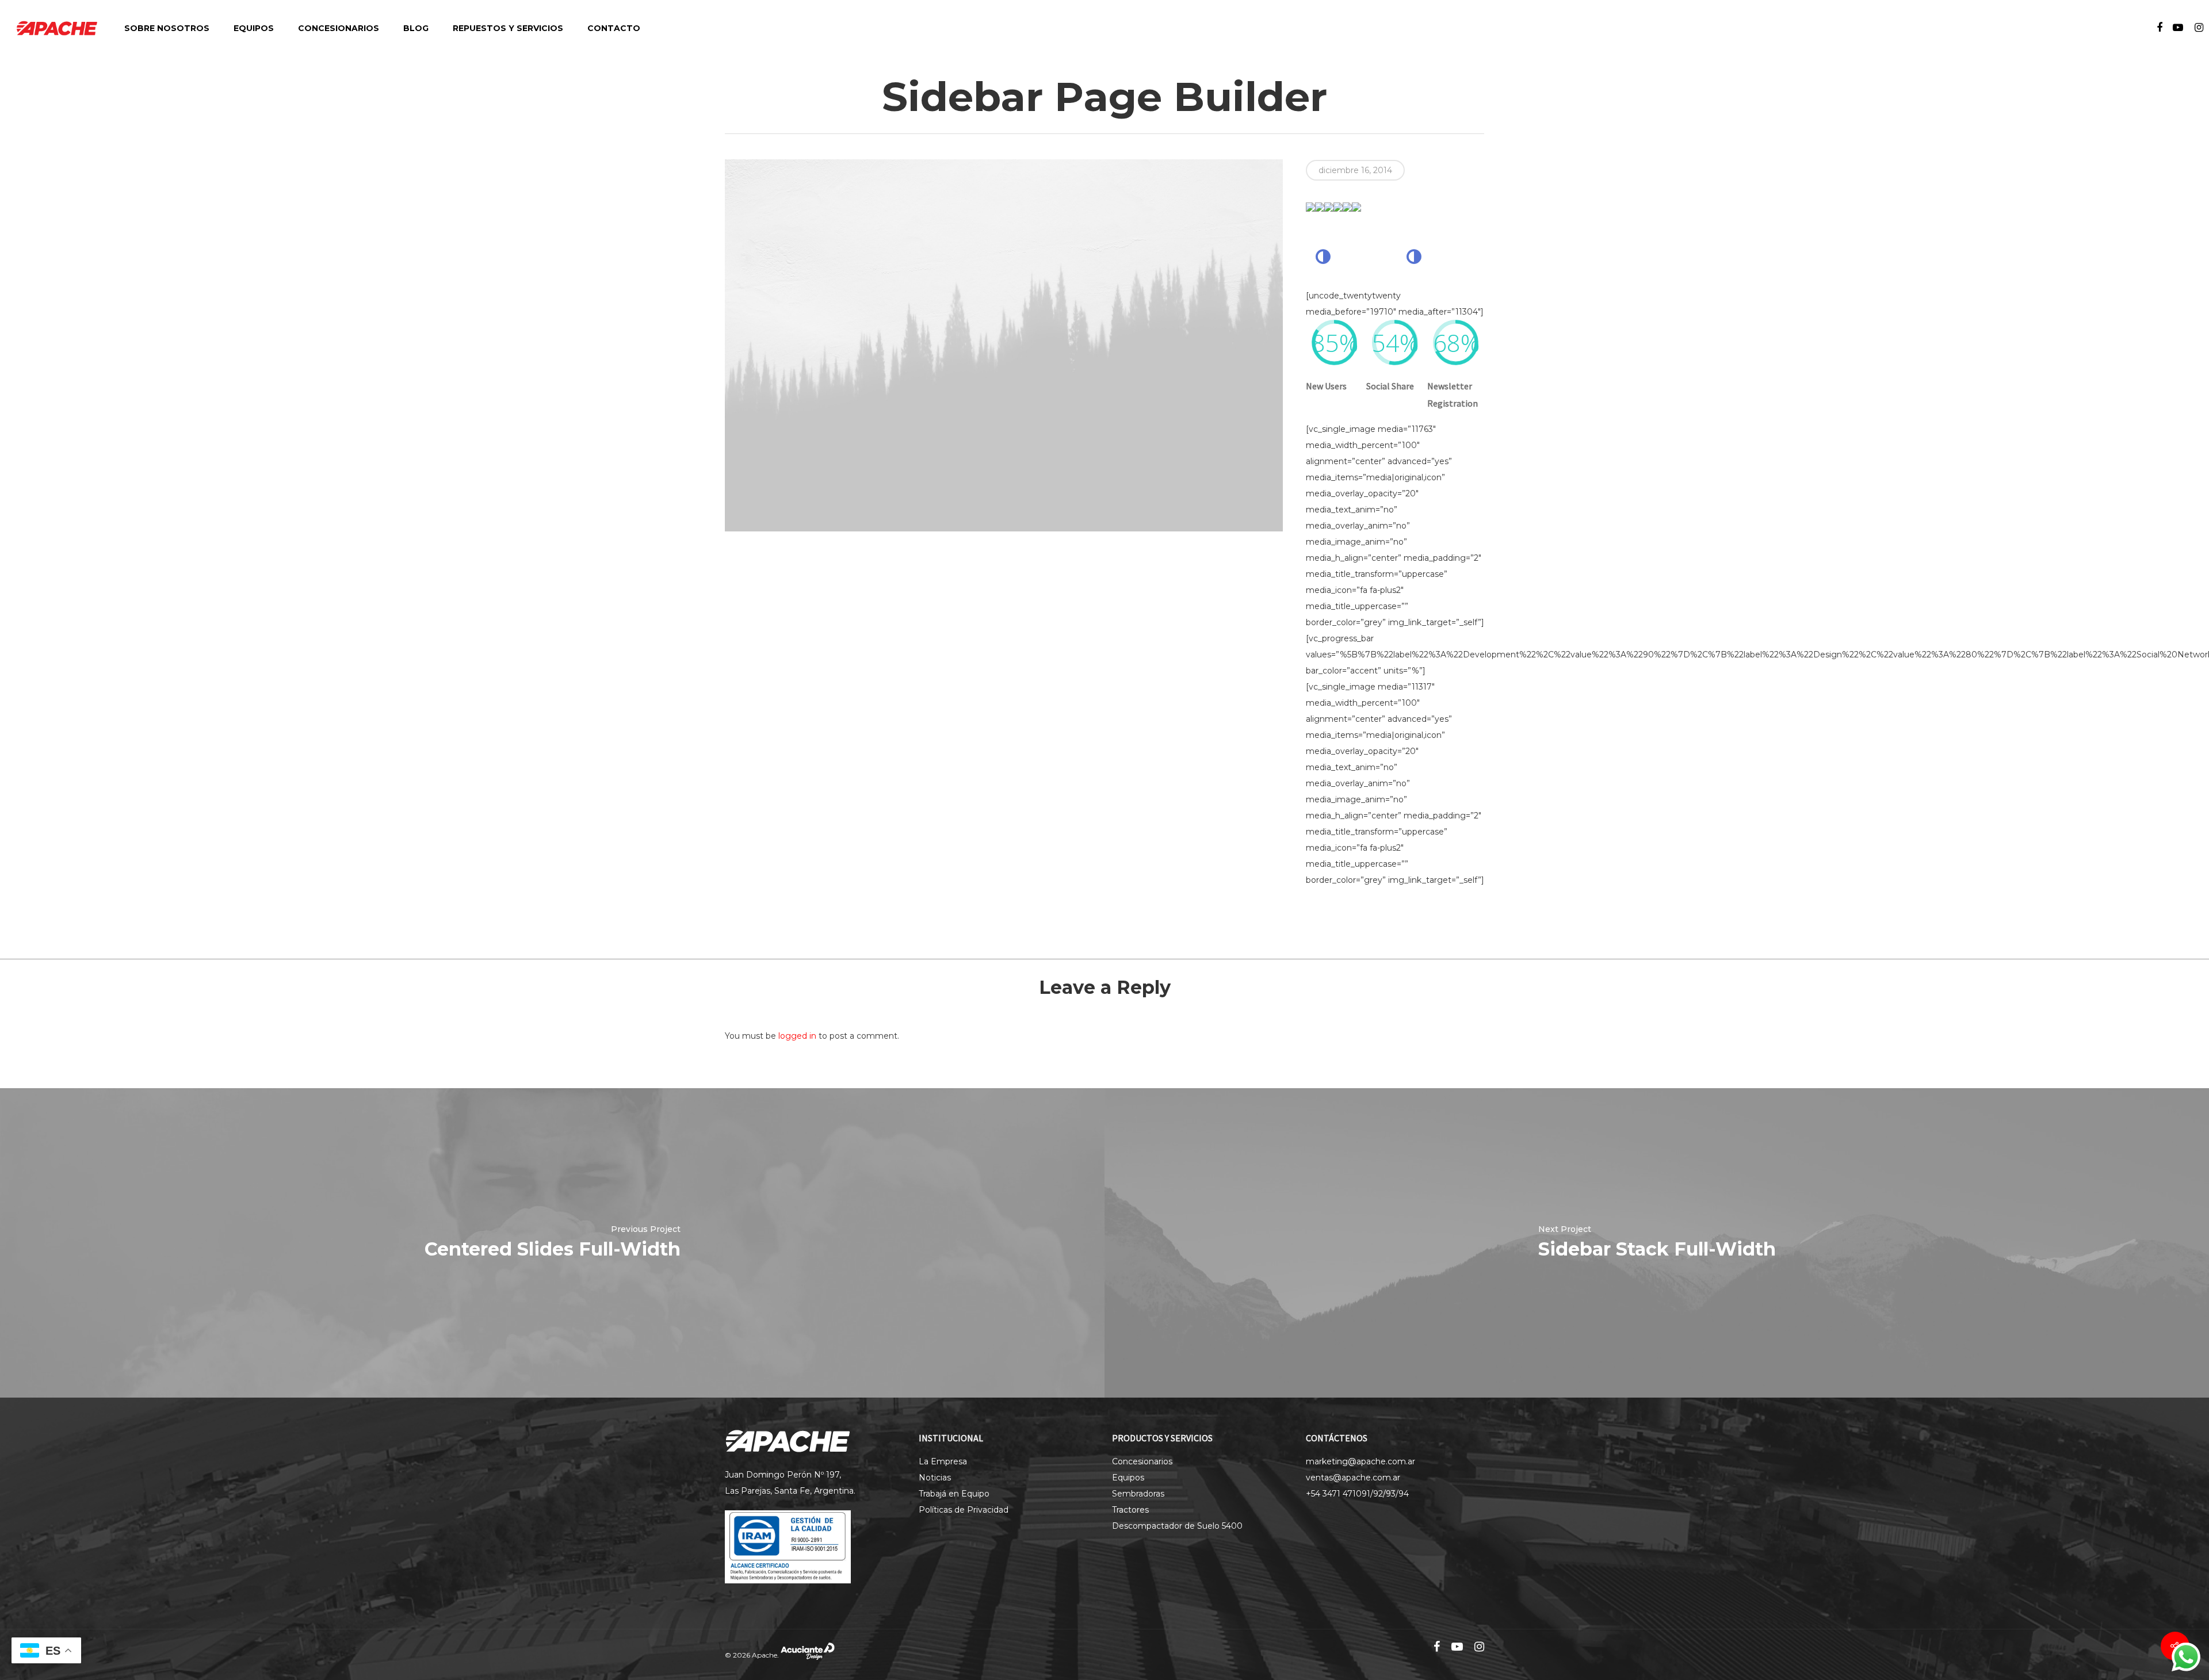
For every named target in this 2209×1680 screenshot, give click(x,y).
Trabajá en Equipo (954, 1494)
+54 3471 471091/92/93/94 (1357, 1494)
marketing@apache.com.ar (1360, 1461)
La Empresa (943, 1461)
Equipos (254, 28)
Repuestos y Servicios (508, 28)
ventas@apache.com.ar (1353, 1478)
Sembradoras (1138, 1494)
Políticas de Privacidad (964, 1510)
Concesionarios (339, 28)
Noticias (935, 1478)
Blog (416, 28)
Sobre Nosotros (167, 28)
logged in (797, 1036)
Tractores (1130, 1510)
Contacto (614, 28)
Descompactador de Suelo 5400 (1177, 1526)
